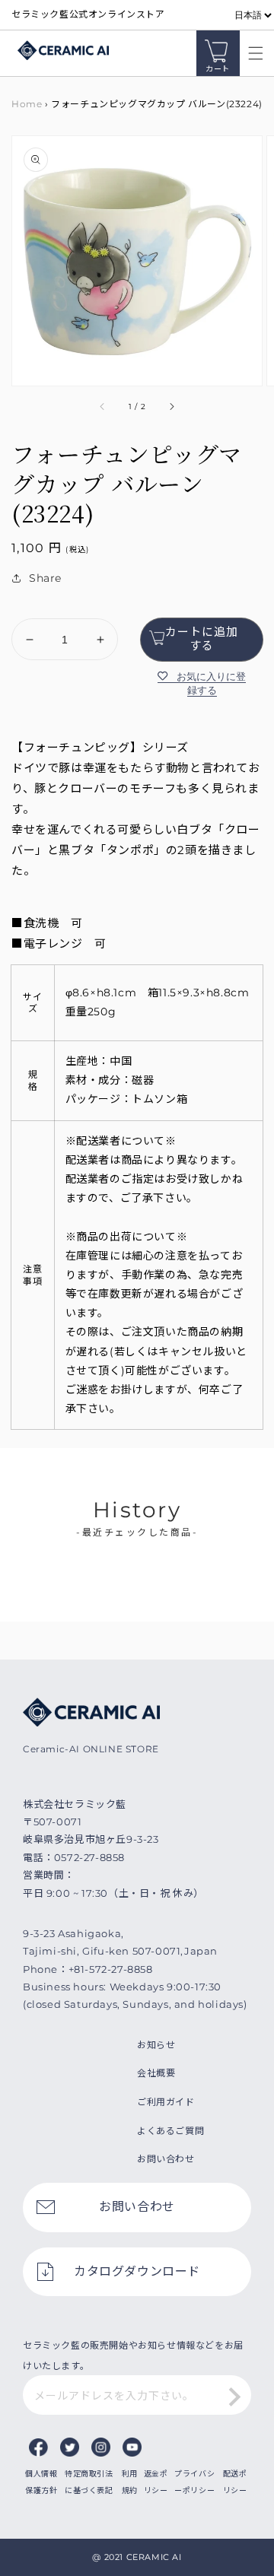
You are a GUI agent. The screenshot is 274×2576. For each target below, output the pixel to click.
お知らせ (156, 2045)
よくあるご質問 (170, 2131)
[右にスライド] (171, 407)
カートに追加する (202, 638)
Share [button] (45, 578)
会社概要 (156, 2073)
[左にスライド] (103, 407)
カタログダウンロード (137, 2271)
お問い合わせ (166, 2159)
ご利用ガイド (166, 2102)
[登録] (234, 2397)
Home (27, 104)
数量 (22, 606)
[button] (252, 53)
